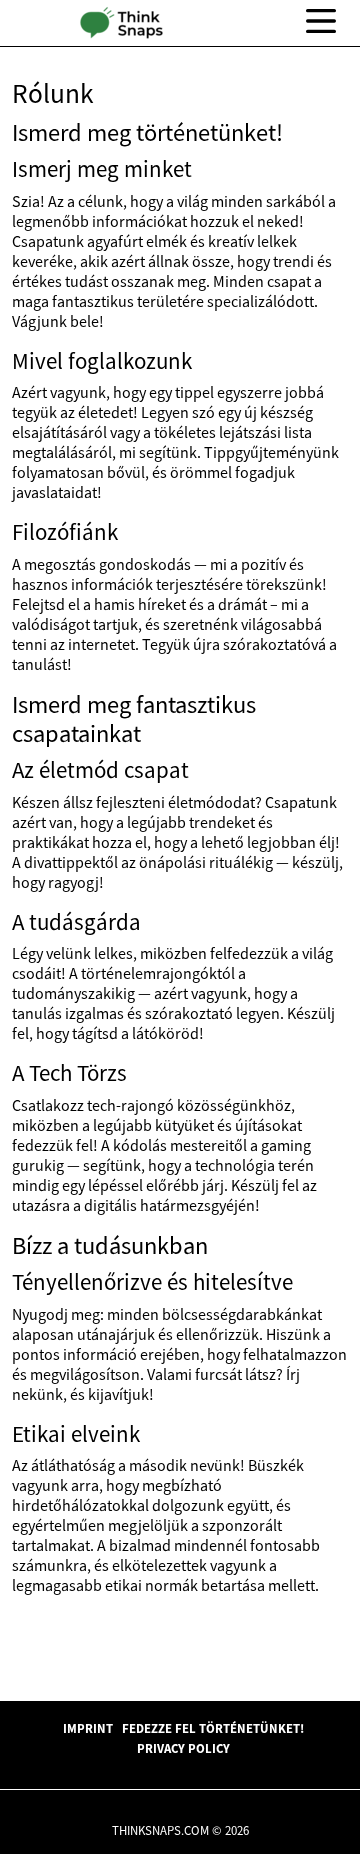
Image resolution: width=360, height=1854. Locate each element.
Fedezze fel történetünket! (213, 1728)
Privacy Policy (183, 1748)
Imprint (88, 1728)
